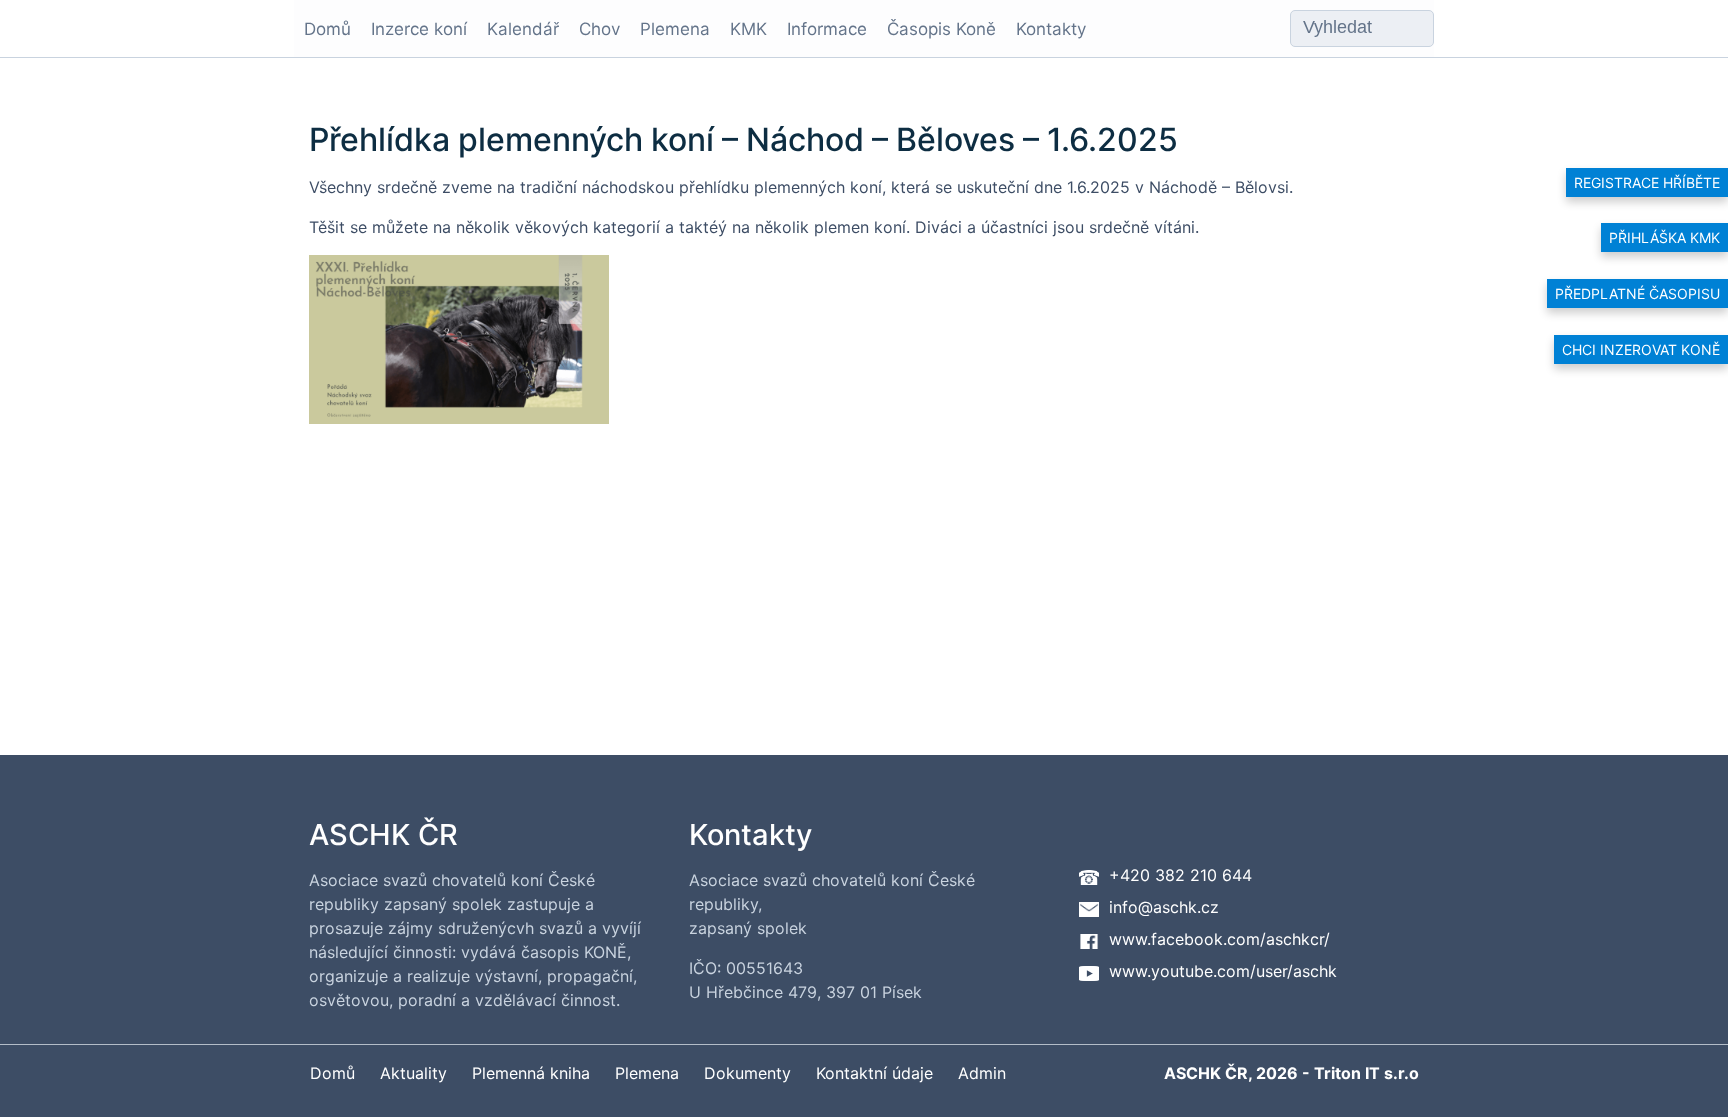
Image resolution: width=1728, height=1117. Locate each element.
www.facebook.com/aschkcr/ (1219, 939)
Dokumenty (747, 1073)
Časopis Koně (941, 29)
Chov (599, 29)
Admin (982, 1073)
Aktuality (413, 1073)
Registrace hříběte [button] (1647, 182)
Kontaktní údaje (874, 1073)
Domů (327, 29)
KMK (748, 29)
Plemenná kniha (531, 1073)
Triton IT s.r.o (1366, 1073)
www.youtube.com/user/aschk (1223, 971)
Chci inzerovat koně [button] (1641, 349)
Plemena (675, 29)
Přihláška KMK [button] (1664, 237)
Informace (827, 29)
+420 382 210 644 (1180, 875)
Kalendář (523, 29)
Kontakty (1051, 29)
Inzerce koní (419, 29)
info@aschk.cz (1164, 907)
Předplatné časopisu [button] (1637, 293)
